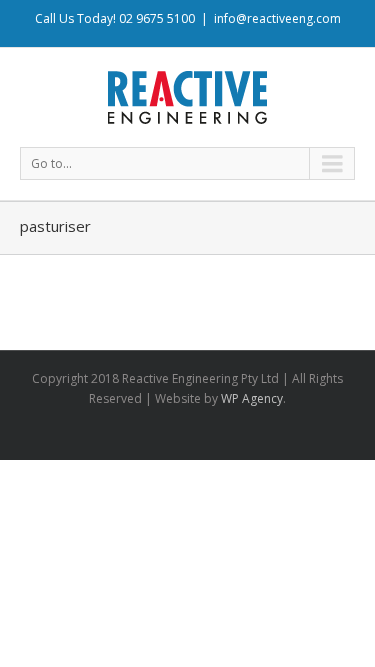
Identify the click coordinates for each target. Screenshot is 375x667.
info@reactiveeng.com (277, 18)
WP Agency (252, 398)
